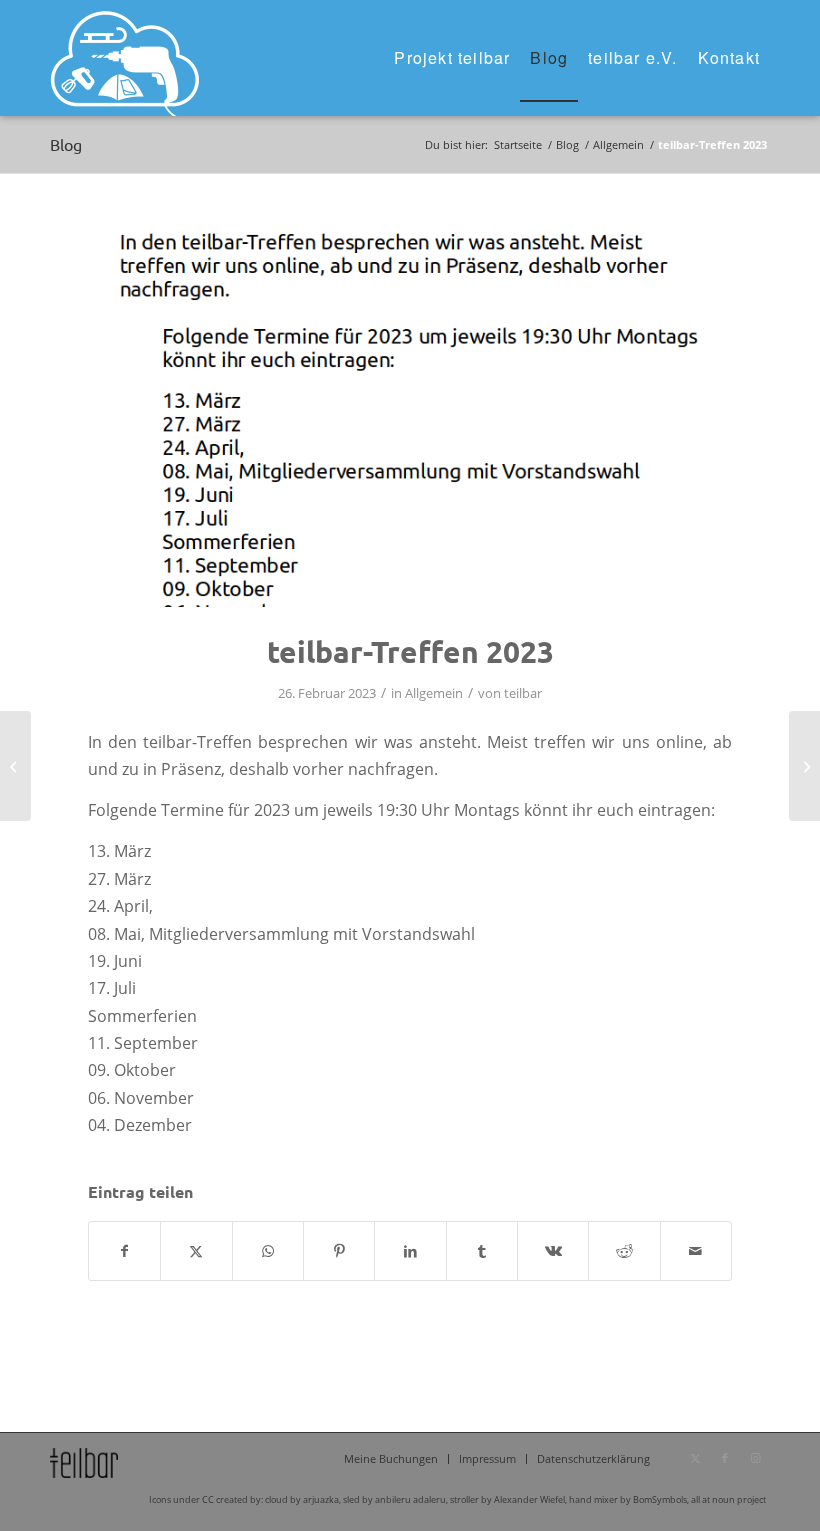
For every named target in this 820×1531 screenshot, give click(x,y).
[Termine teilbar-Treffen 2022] (15, 766)
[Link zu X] (695, 1458)
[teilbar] (125, 58)
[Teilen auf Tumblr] (482, 1251)
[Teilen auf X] (196, 1251)
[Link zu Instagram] (755, 1458)
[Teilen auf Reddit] (624, 1251)
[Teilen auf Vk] (553, 1251)
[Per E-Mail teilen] (696, 1251)
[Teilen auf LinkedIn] (410, 1251)
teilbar (523, 693)
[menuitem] (452, 58)
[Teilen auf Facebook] (124, 1251)
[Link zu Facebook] (725, 1458)
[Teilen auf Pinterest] (339, 1251)
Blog (66, 144)
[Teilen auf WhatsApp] (268, 1251)
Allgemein (434, 693)
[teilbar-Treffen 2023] (410, 415)
